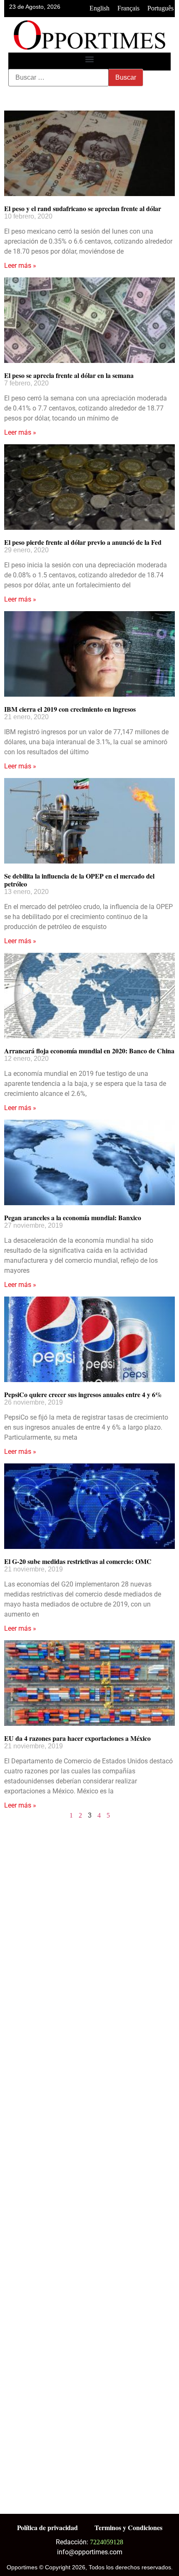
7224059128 (107, 2542)
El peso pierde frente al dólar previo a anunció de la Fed (83, 542)
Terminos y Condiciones (128, 2527)
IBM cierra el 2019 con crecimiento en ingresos (70, 709)
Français (128, 8)
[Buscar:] (58, 78)
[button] (90, 59)
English (99, 8)
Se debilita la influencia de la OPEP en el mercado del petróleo (79, 880)
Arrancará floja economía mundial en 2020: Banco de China (89, 1051)
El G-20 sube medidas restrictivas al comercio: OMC (78, 1561)
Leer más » (20, 266)
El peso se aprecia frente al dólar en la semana (69, 375)
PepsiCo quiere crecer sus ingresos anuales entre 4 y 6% (83, 1394)
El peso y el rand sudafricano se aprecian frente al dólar (83, 208)
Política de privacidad (47, 2527)
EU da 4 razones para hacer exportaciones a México (77, 1738)
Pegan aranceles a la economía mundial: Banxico (73, 1217)
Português (160, 8)
